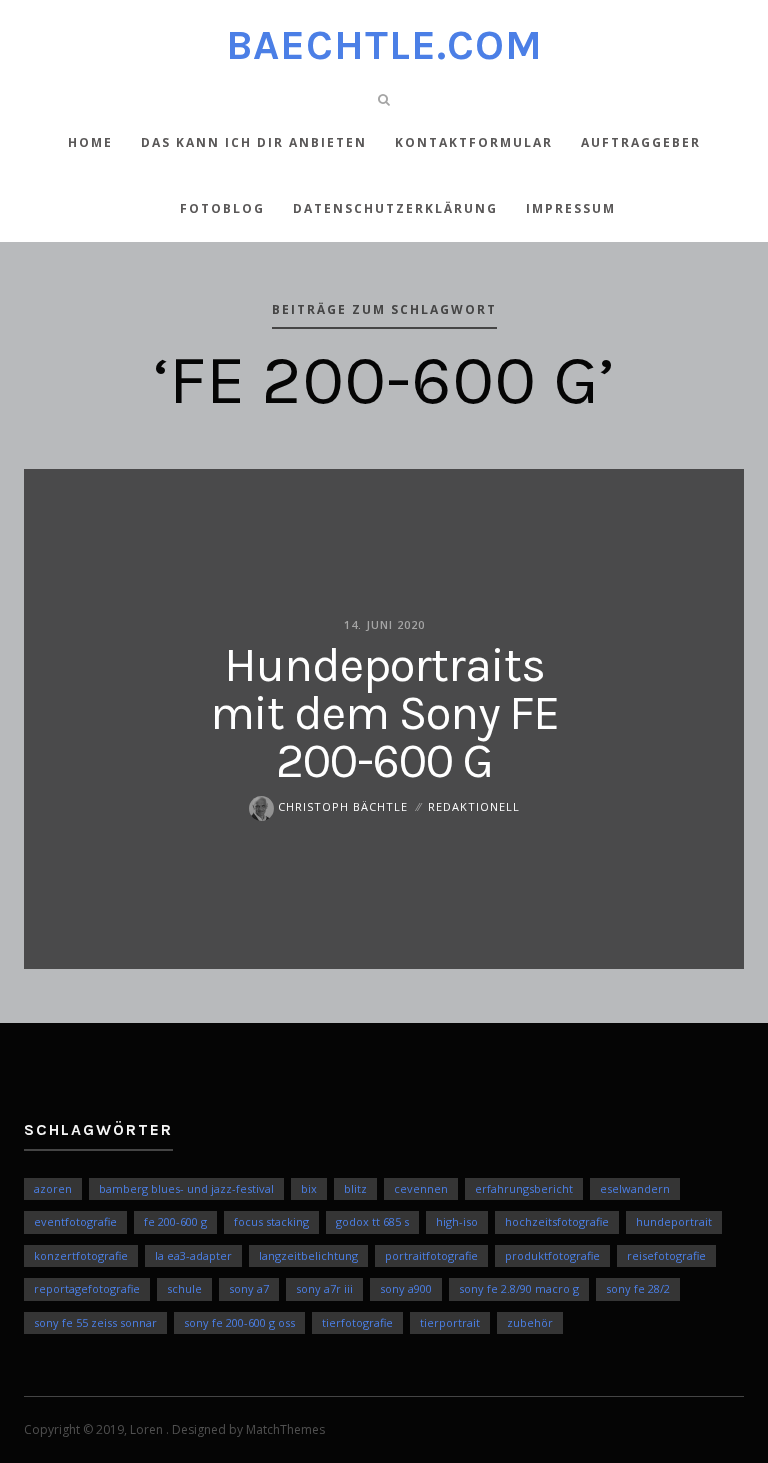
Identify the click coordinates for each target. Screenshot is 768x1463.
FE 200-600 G (175, 1221)
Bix (309, 1188)
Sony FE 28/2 (638, 1288)
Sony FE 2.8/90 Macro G (519, 1288)
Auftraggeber (641, 142)
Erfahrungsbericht (524, 1188)
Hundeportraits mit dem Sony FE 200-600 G (384, 713)
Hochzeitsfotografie (557, 1221)
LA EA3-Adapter (193, 1255)
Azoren (53, 1188)
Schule (184, 1288)
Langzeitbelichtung (308, 1255)
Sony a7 (249, 1288)
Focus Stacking (271, 1221)
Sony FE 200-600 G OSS (239, 1322)
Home (90, 142)
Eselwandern (635, 1188)
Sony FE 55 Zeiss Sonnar (95, 1322)
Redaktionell (474, 806)
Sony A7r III (324, 1288)
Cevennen (421, 1188)
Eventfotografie (75, 1221)
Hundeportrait (674, 1221)
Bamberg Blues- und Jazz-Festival (186, 1188)
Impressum (571, 208)
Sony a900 (406, 1288)
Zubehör (530, 1322)
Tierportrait (450, 1322)
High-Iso (457, 1221)
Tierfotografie (357, 1322)
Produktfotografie (552, 1255)
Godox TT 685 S (372, 1221)
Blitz (355, 1188)
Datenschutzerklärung (395, 208)
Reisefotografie (666, 1255)
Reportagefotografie (87, 1288)
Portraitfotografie (431, 1255)
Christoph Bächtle (341, 806)
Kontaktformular (474, 142)
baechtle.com (384, 45)
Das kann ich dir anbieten (254, 142)
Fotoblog (222, 208)
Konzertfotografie (81, 1255)
